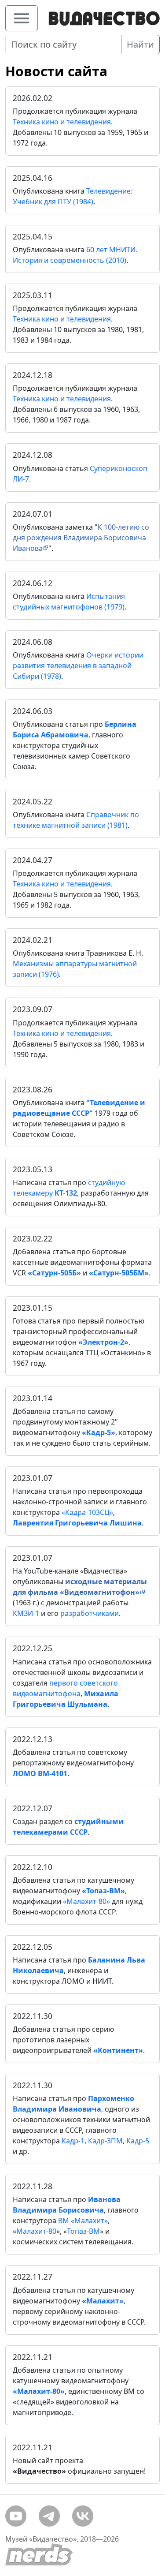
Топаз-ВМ (83, 2231)
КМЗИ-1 (26, 1613)
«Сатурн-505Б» (54, 1273)
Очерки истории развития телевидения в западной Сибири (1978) (78, 665)
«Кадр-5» (99, 1432)
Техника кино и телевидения (62, 122)
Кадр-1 (73, 2141)
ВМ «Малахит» (83, 2221)
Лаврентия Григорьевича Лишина (77, 1523)
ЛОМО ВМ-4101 (40, 1773)
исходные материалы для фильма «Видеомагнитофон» (80, 1587)
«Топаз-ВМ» (103, 1891)
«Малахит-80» (86, 1901)
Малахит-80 (36, 2231)
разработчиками (90, 1613)
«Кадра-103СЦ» (87, 1512)
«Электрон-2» (103, 1342)
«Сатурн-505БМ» (119, 1273)
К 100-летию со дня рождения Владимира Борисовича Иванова (81, 538)
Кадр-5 (138, 2141)
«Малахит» (103, 2301)
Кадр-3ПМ (105, 2141)
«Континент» (118, 2050)
